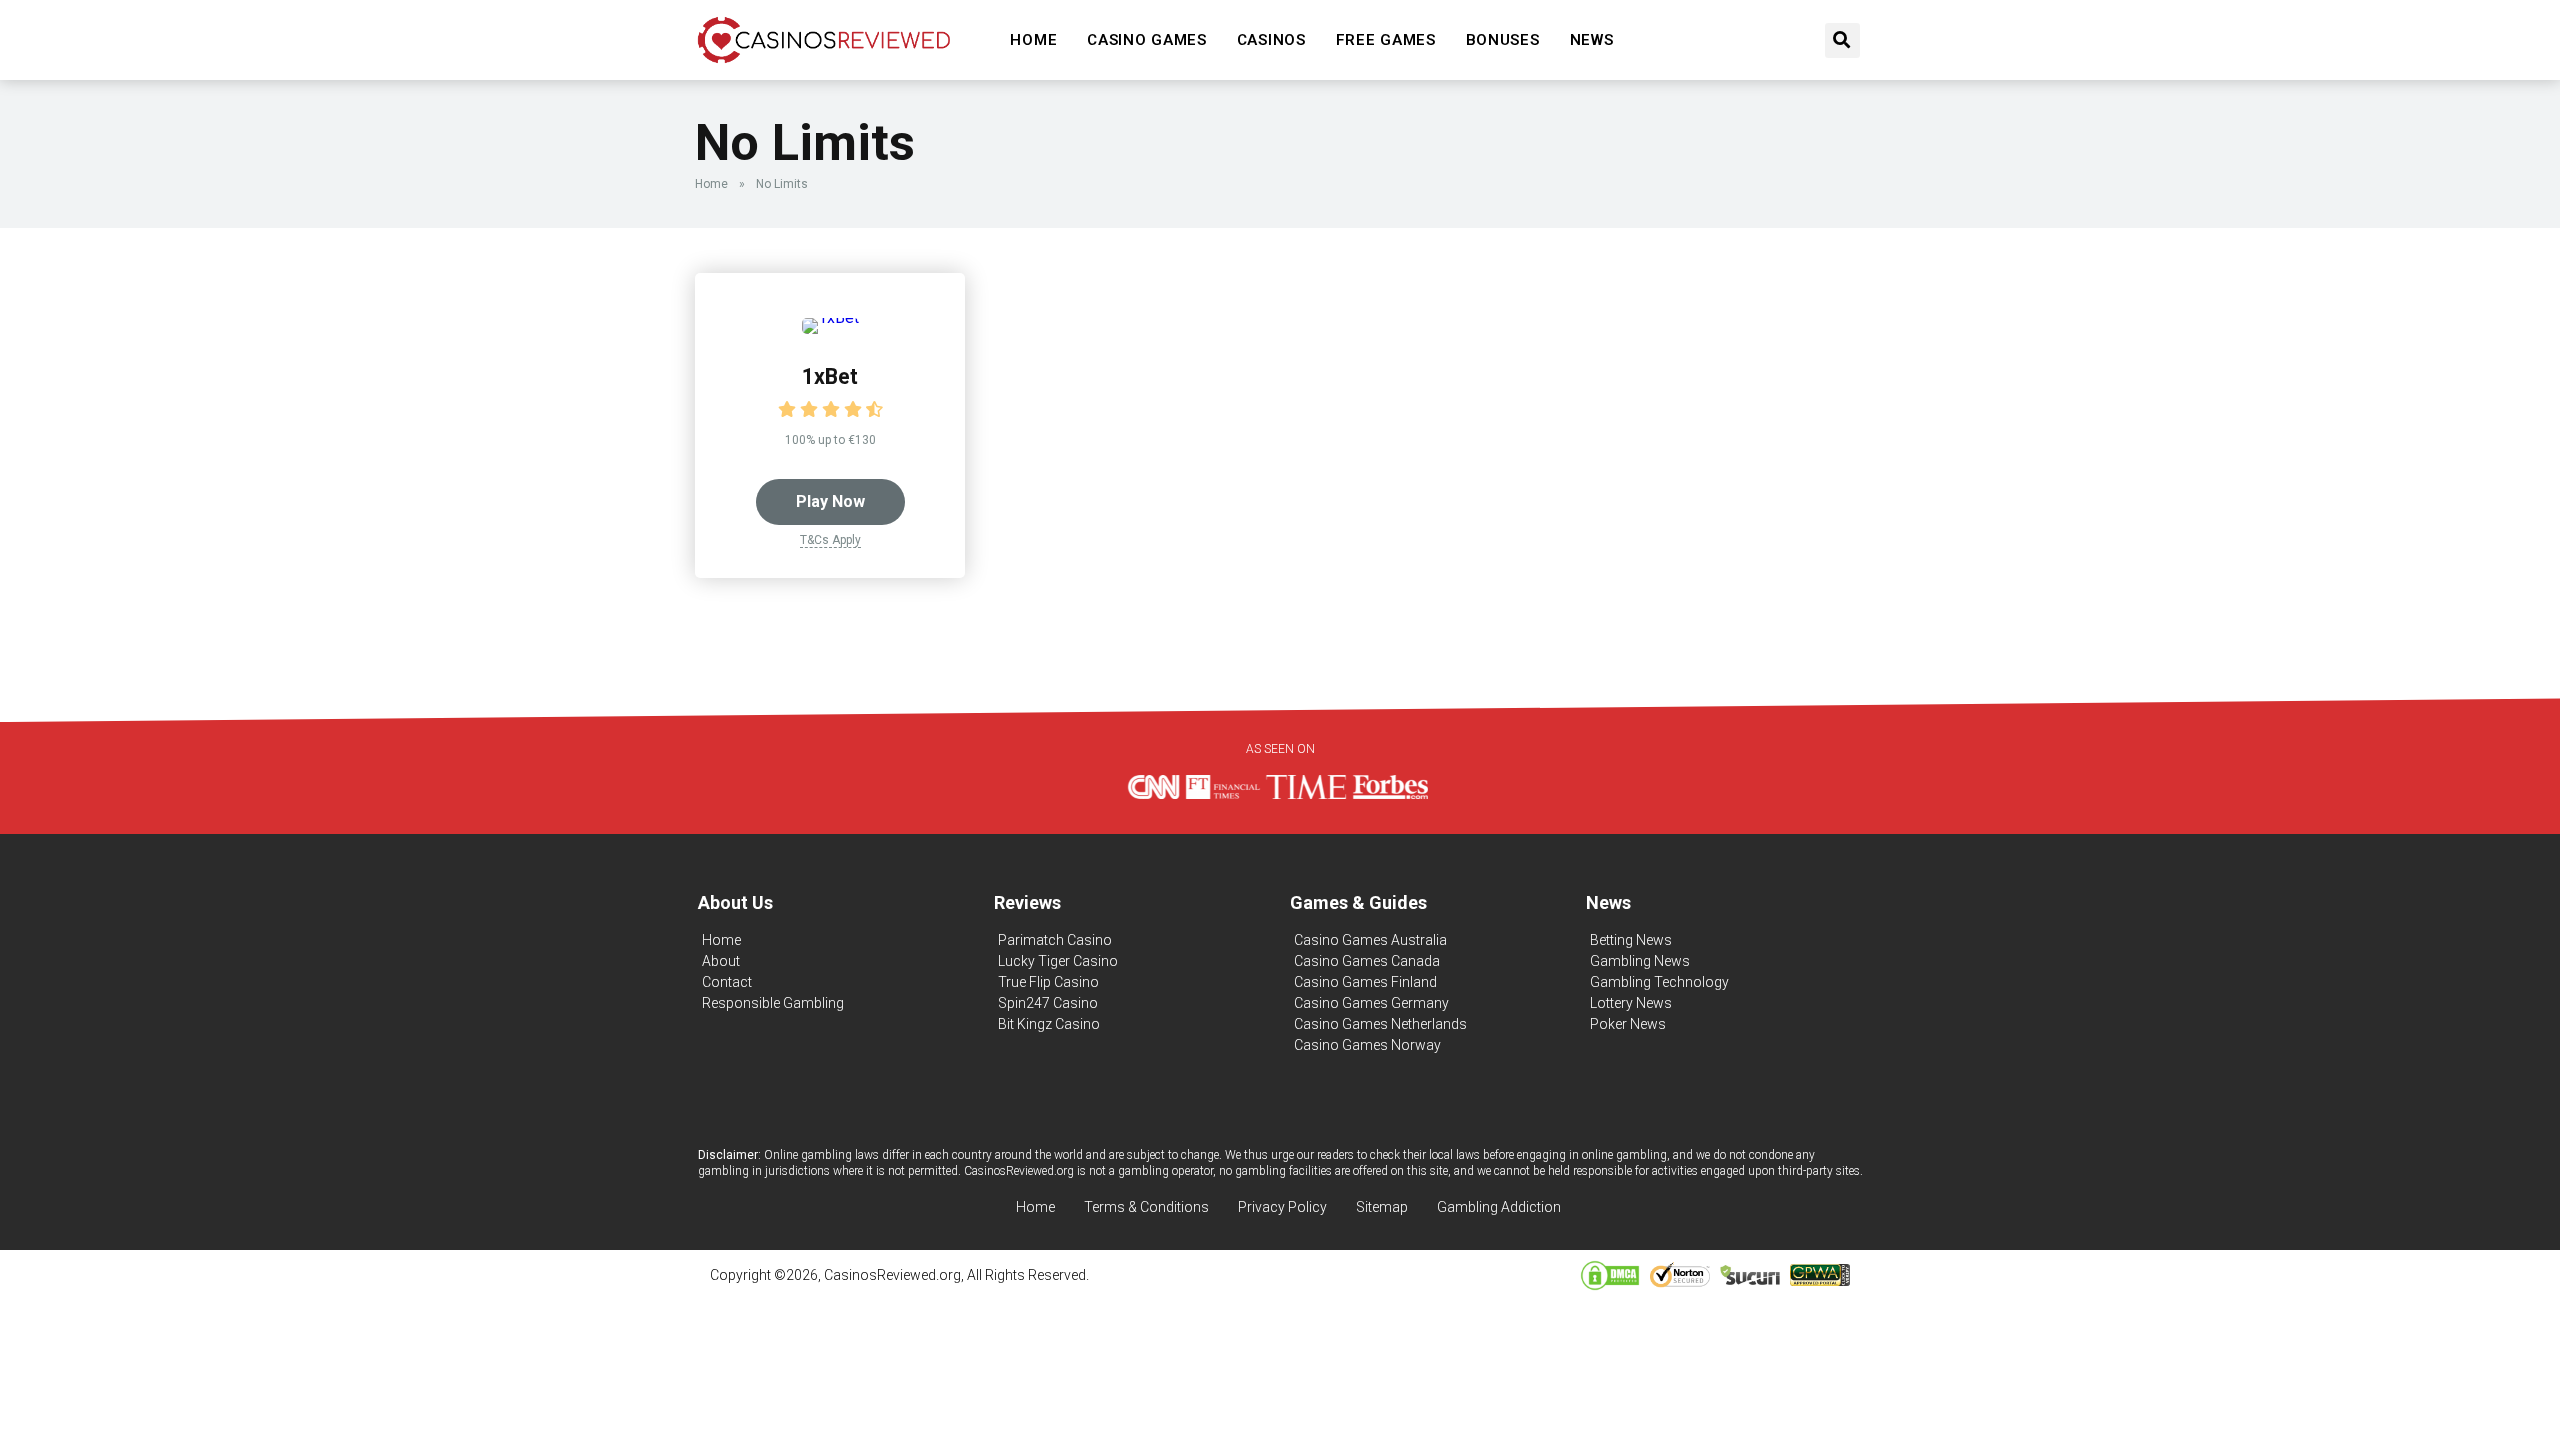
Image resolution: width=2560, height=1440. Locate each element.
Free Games (1386, 40)
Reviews (1027, 902)
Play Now (830, 501)
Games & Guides (1358, 902)
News (1592, 40)
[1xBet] (830, 317)
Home (1033, 40)
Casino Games (1146, 40)
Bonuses (1503, 40)
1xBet (830, 376)
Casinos (1271, 40)
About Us (735, 902)
